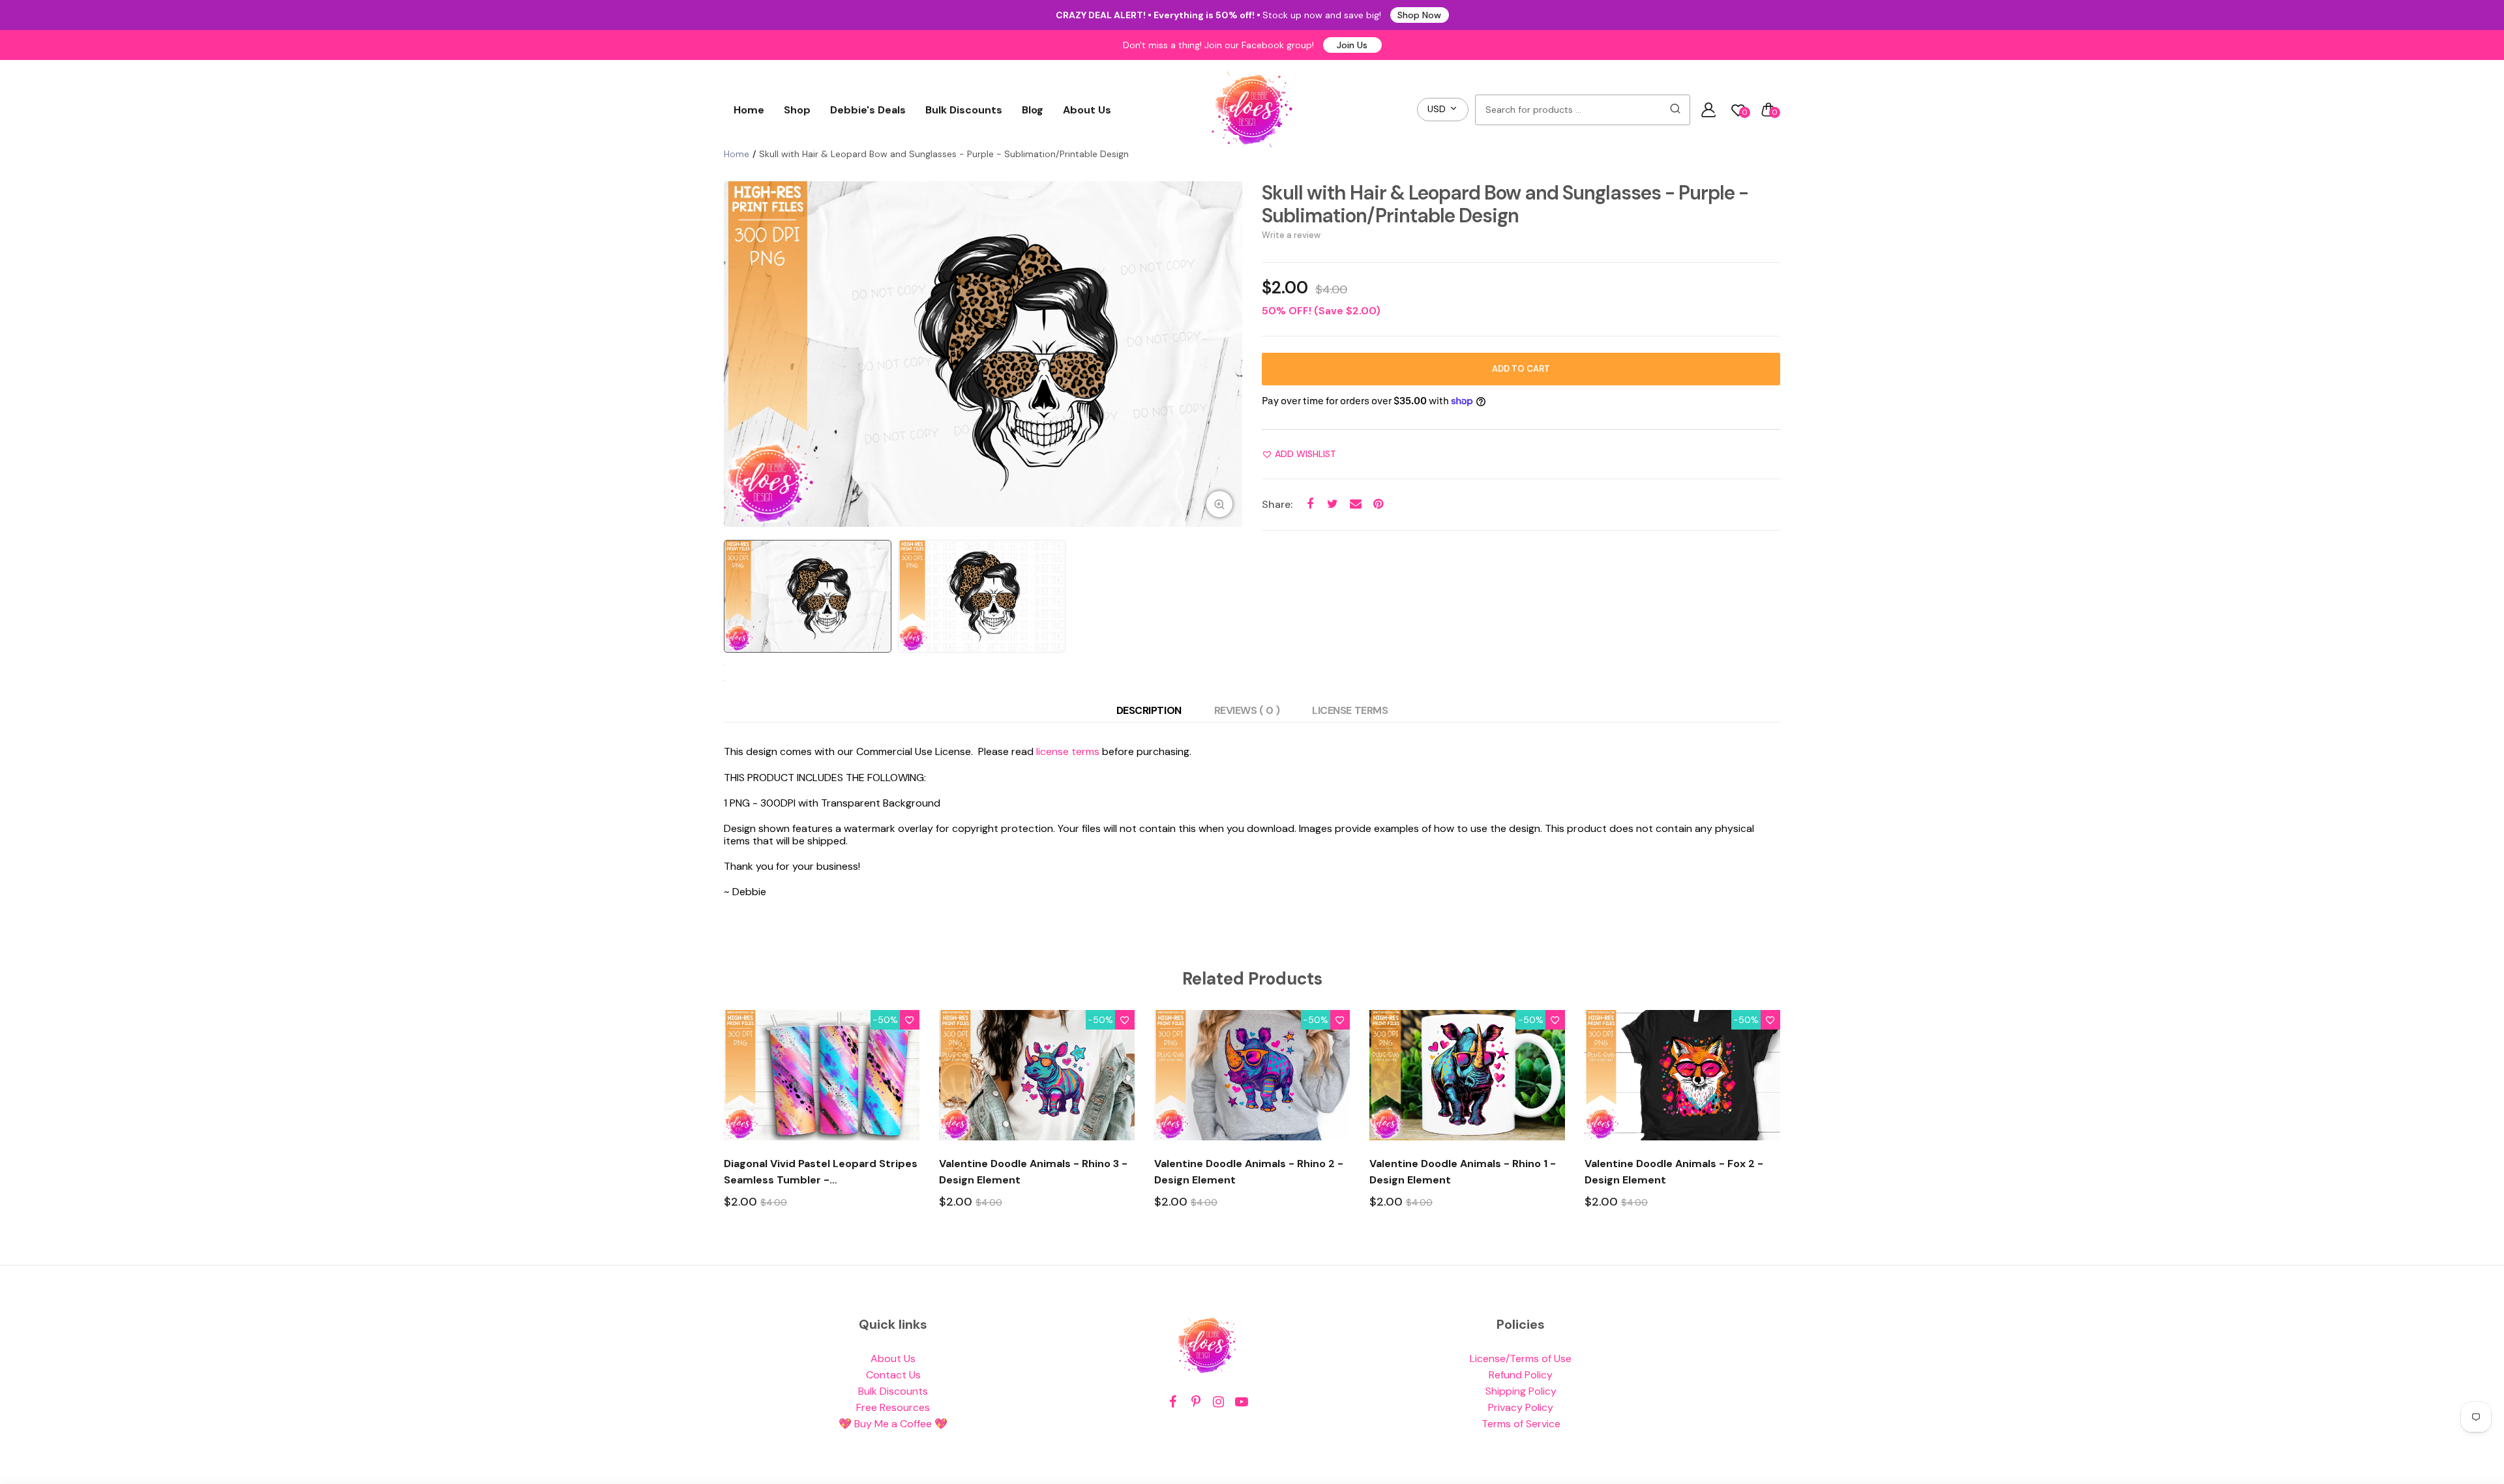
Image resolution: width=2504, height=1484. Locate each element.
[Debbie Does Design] (1252, 110)
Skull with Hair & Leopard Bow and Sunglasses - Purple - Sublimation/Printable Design (1505, 204)
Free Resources (893, 1407)
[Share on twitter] (1333, 504)
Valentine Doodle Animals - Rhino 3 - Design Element (1033, 1172)
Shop (797, 110)
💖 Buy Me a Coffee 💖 (893, 1424)
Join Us (1352, 45)
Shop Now (1419, 15)
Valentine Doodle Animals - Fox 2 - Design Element (1674, 1172)
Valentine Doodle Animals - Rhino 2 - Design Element (1249, 1172)
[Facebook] (1173, 1402)
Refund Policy (1521, 1375)
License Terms (1350, 710)
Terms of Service (1521, 1424)
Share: (1277, 504)
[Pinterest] (1196, 1402)
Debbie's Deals (868, 110)
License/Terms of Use (1521, 1358)
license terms (1068, 751)
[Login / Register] (1708, 110)
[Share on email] (1355, 504)
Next (1229, 354)
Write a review (1291, 235)
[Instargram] (1218, 1402)
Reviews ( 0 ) (1247, 710)
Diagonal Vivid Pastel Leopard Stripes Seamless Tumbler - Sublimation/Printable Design (821, 1172)
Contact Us (893, 1375)
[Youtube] (1241, 1402)
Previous (737, 354)
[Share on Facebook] (1310, 504)
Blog (1033, 110)
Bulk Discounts (964, 110)
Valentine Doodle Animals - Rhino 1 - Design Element (1463, 1172)
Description (1149, 710)
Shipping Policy (1521, 1391)
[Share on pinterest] (1378, 504)
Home (749, 110)
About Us (1087, 110)
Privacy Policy (1521, 1407)
